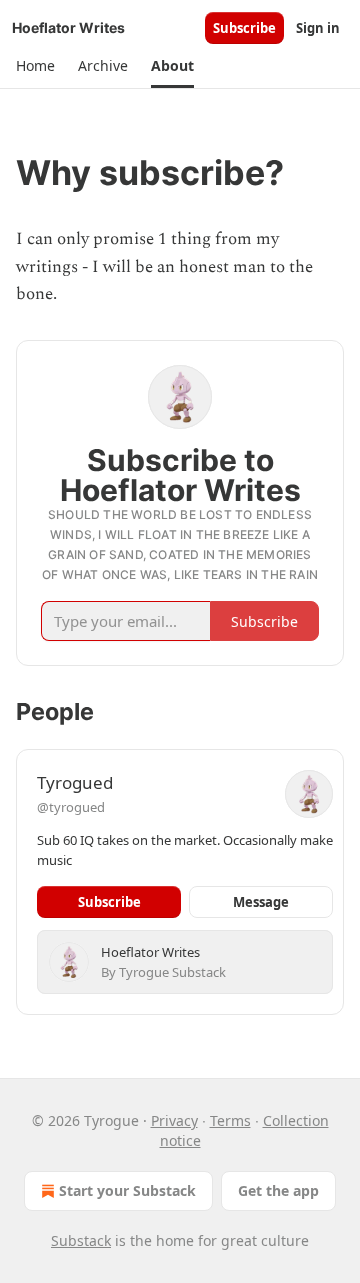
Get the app (278, 1190)
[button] (35, 66)
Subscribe (244, 28)
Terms (230, 1120)
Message (261, 902)
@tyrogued (71, 807)
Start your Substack (127, 1190)
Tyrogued (75, 782)
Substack (81, 1240)
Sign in (318, 28)
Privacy (174, 1120)
